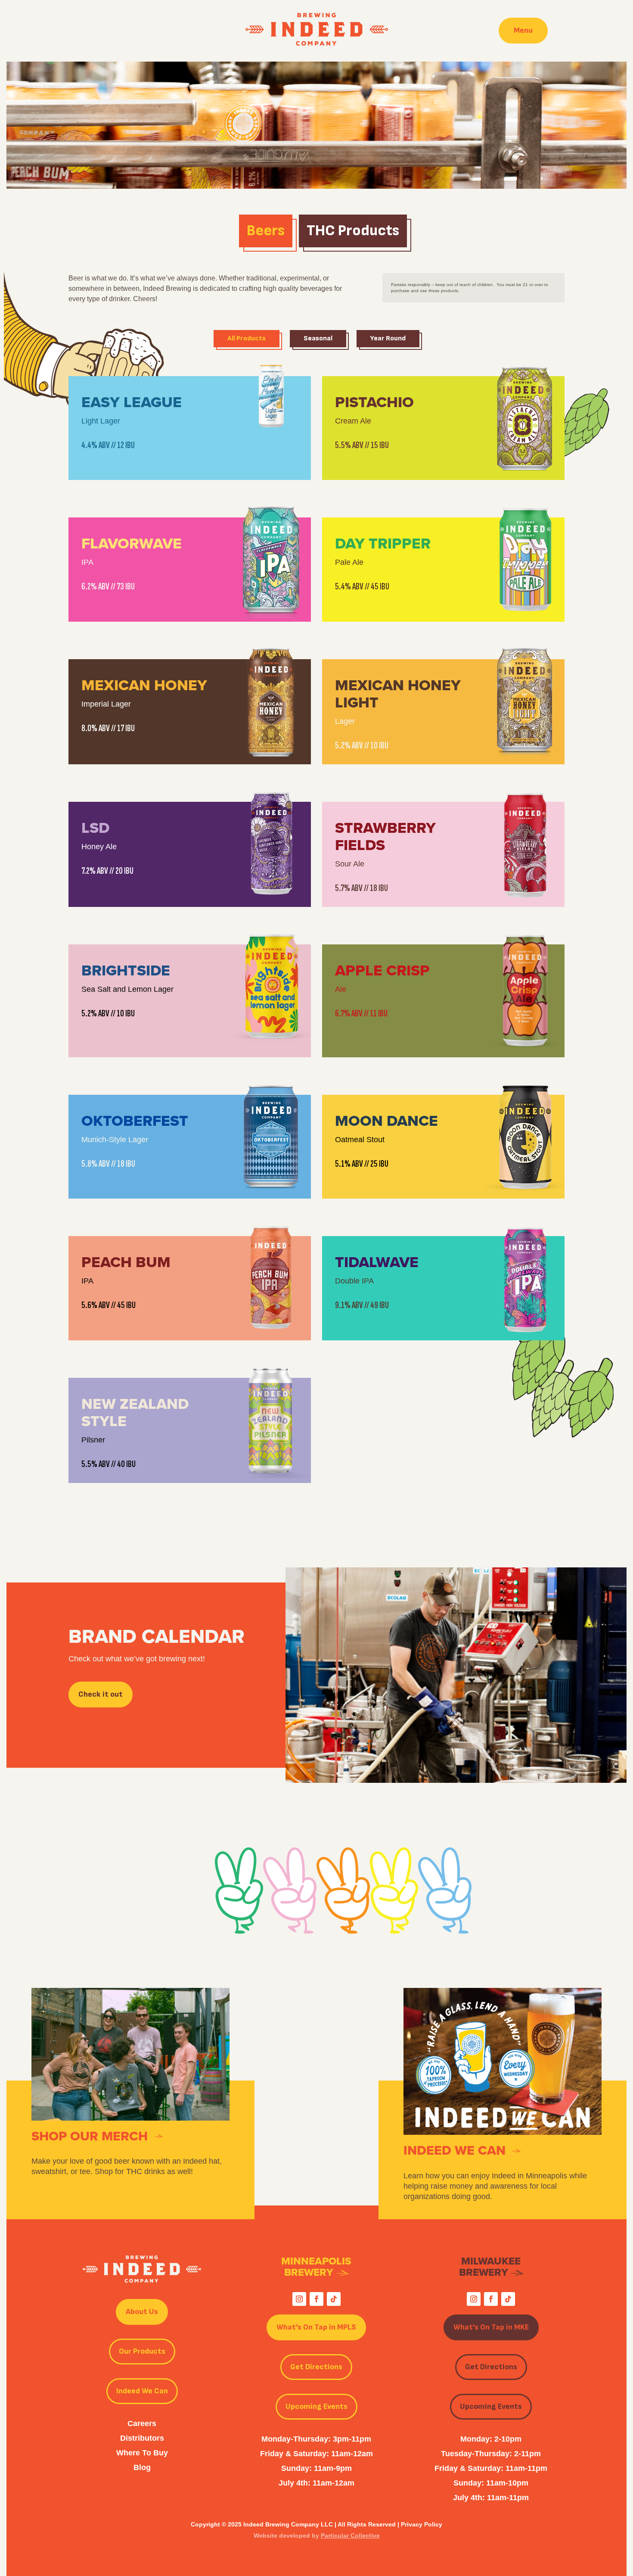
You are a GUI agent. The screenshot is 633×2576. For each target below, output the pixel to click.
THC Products (353, 231)
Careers (142, 2423)
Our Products (142, 2351)
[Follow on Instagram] (299, 2299)
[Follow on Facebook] (316, 2299)
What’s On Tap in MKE (491, 2327)
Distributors (142, 2438)
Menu (523, 30)
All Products (247, 338)
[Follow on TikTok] (334, 2299)
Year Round (388, 338)
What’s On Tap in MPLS (316, 2327)
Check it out (101, 1694)
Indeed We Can (142, 2391)
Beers (266, 231)
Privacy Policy (422, 2524)
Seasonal (318, 338)
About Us (142, 2312)
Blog (142, 2467)
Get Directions (316, 2367)
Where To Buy (142, 2453)
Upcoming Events (316, 2406)
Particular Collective (350, 2536)
